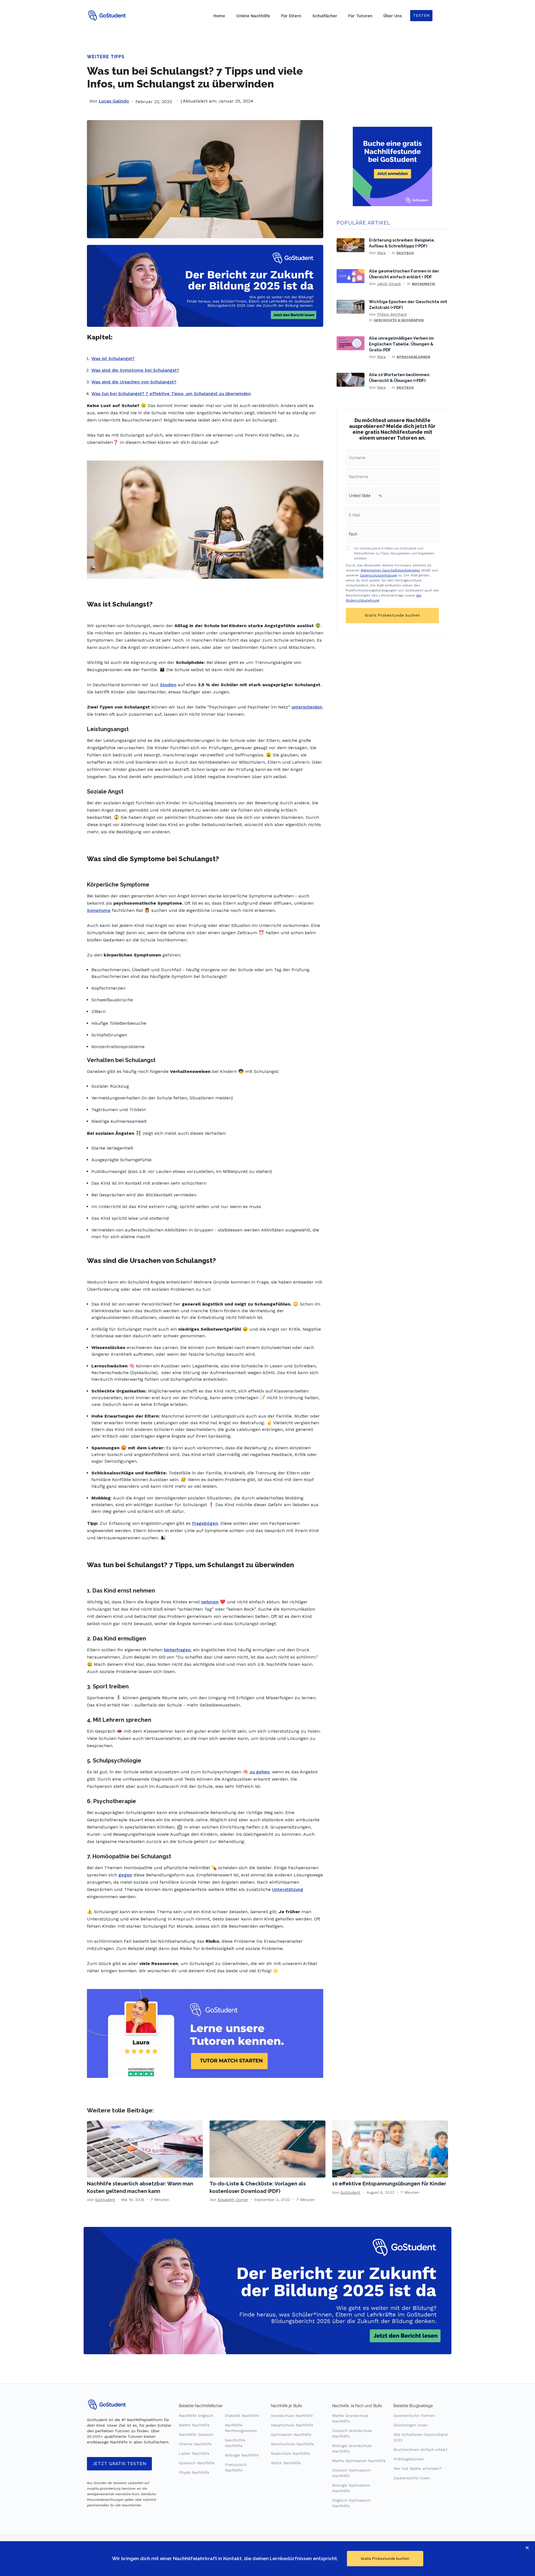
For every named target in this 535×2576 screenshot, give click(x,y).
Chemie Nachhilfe (195, 2444)
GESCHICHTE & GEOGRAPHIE (399, 320)
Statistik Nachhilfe (242, 2416)
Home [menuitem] (219, 16)
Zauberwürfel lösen (412, 2478)
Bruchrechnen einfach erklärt (420, 2450)
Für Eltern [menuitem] (291, 16)
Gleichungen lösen (410, 2425)
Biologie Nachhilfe (242, 2455)
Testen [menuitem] (421, 15)
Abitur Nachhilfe (286, 2463)
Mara (381, 253)
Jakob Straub (389, 284)
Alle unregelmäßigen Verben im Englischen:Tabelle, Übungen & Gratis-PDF (401, 344)
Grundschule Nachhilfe (292, 2416)
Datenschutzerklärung (378, 575)
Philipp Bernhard (392, 314)
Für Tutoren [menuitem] (360, 16)
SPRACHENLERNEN (413, 357)
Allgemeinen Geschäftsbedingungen (390, 570)
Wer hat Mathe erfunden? (418, 2468)
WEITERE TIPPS (106, 57)
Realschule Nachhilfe (290, 2453)
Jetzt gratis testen (119, 2464)
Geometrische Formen (414, 2416)
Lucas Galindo (114, 101)
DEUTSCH (405, 253)
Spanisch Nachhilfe (197, 2463)
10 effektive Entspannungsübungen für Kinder (389, 2184)
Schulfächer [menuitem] (325, 16)
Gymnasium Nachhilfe (291, 2434)
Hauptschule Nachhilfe (292, 2425)
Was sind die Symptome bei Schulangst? (135, 370)
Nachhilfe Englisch (196, 2416)
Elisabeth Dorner (233, 2200)
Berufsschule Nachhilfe (292, 2444)
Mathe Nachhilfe (194, 2425)
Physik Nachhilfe (194, 2472)
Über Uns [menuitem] (393, 16)
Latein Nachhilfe (194, 2453)
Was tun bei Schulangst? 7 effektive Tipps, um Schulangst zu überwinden (171, 394)
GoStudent (105, 2200)
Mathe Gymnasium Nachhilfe (359, 2461)
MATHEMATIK (423, 284)
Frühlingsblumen (409, 2459)
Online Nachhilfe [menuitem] (253, 16)
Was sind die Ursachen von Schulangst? (134, 382)
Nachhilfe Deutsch (196, 2434)
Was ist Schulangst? (113, 358)
